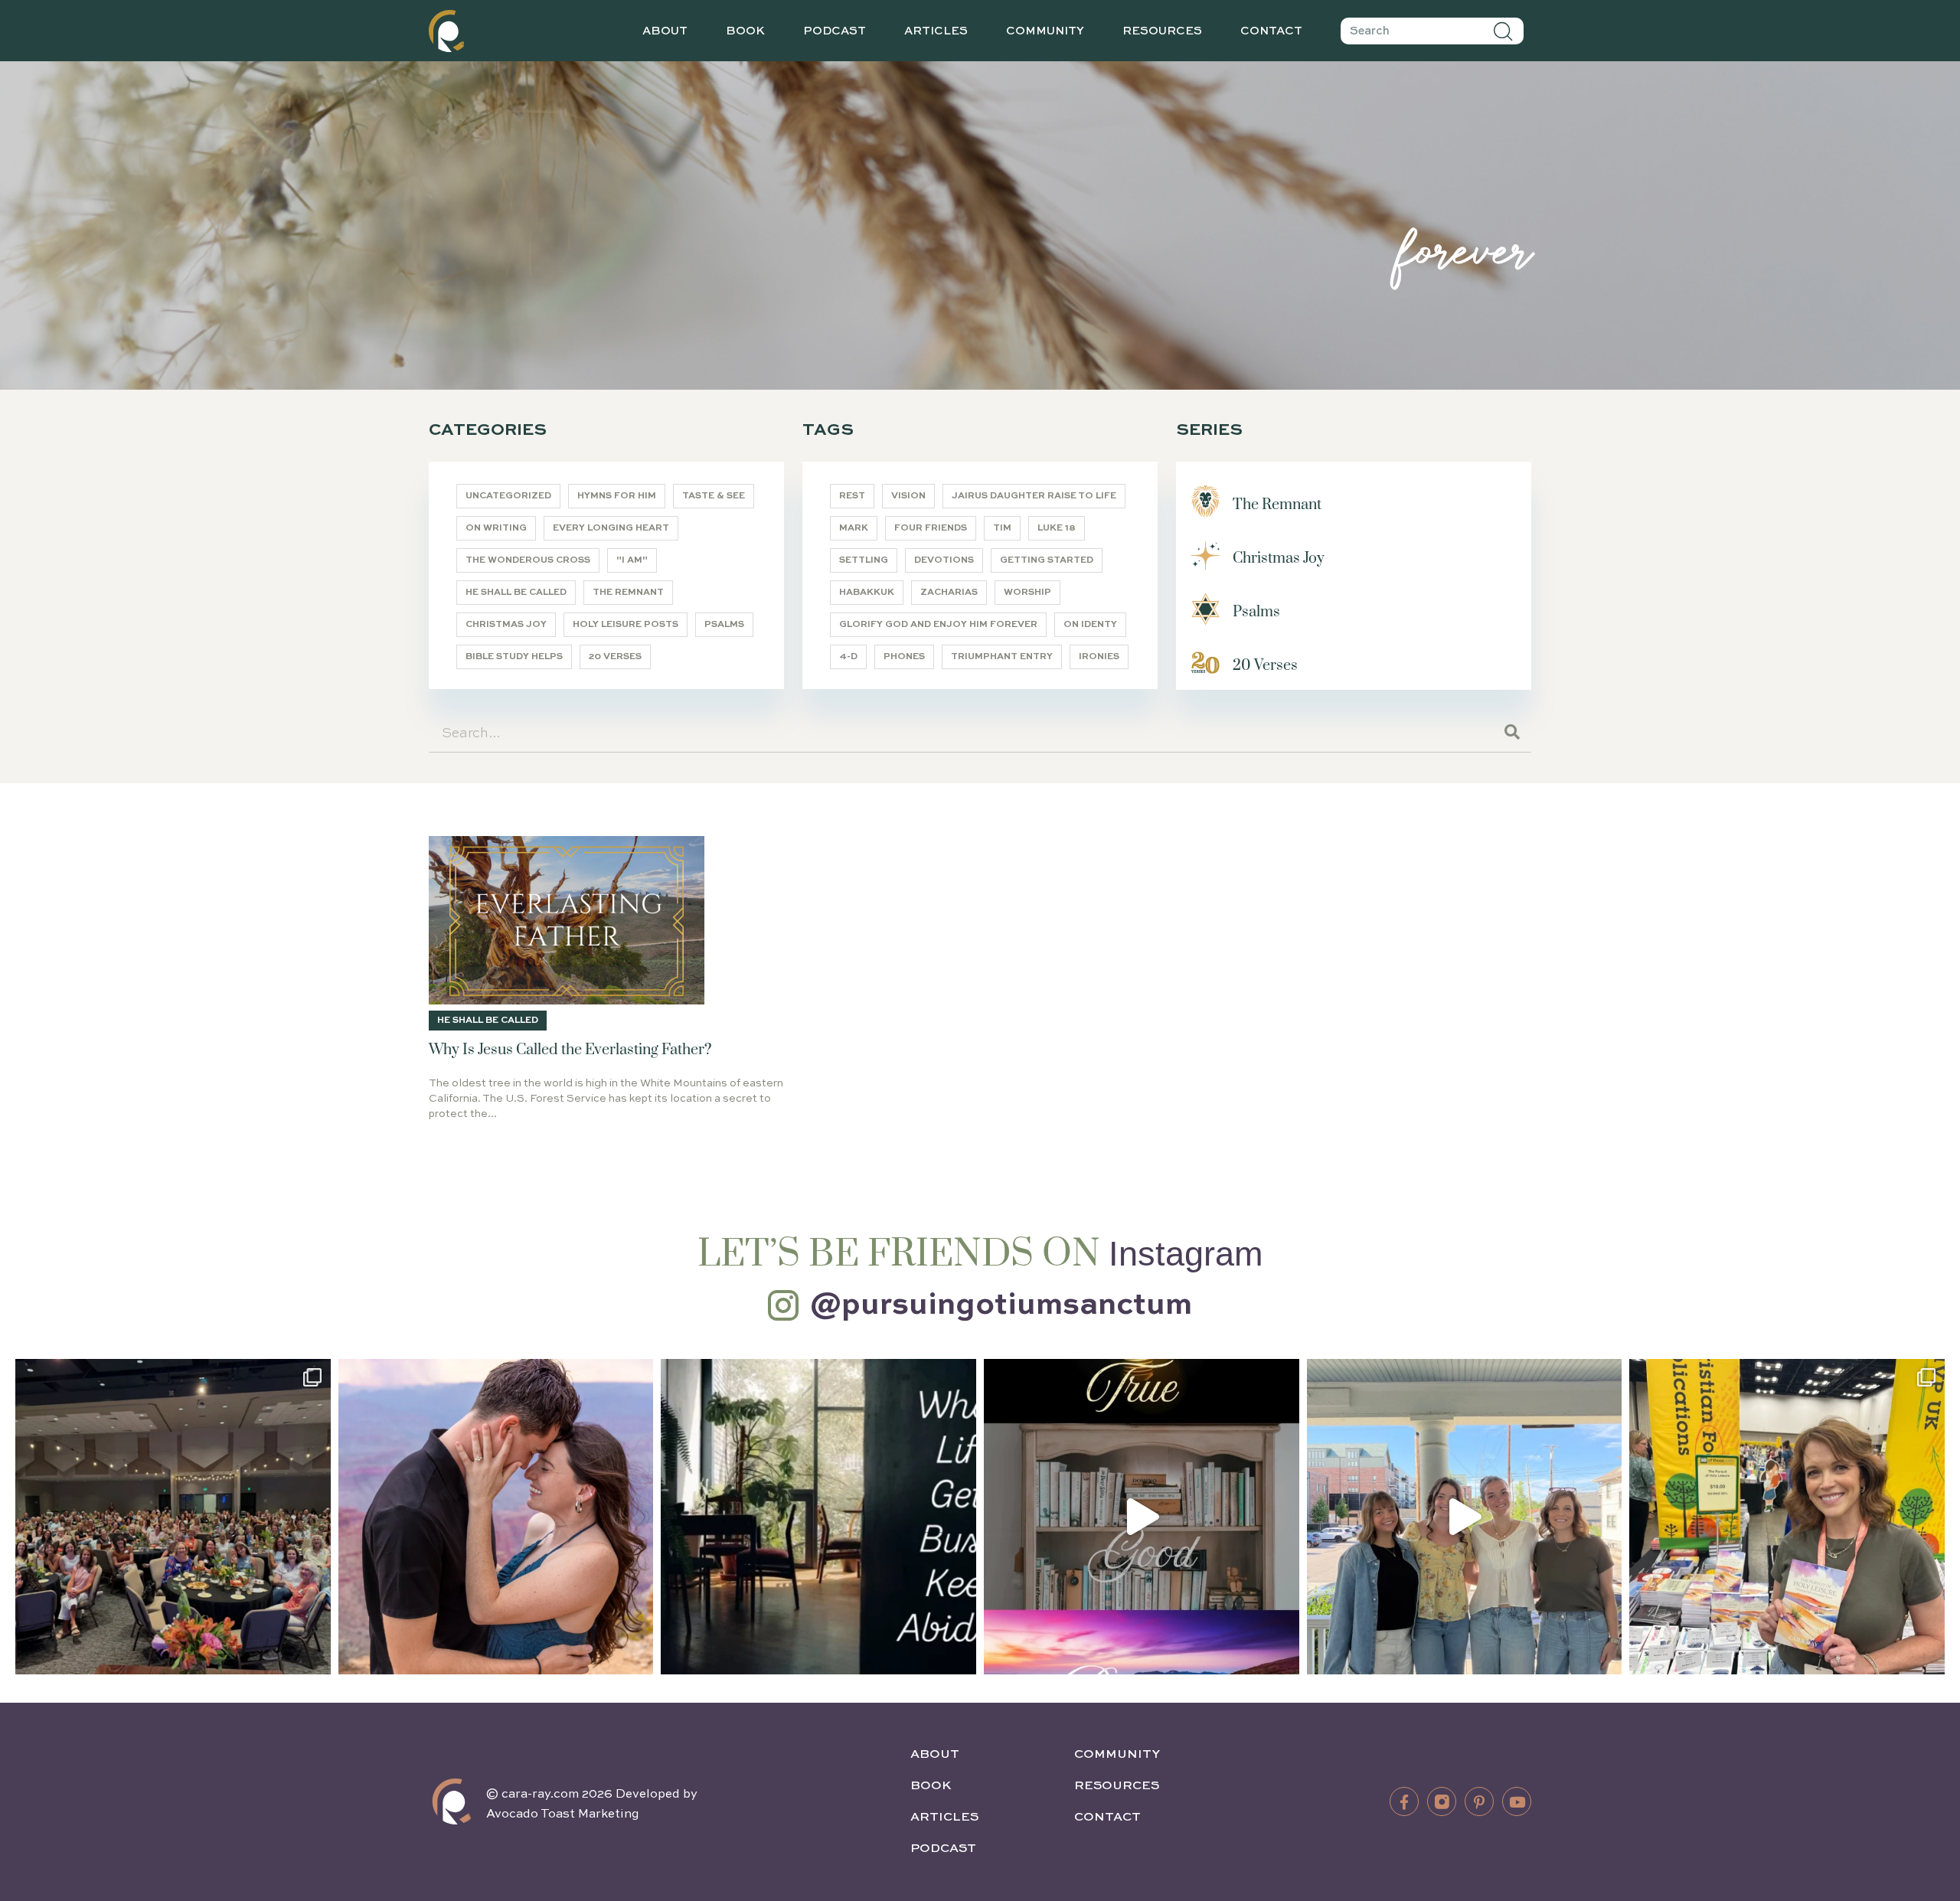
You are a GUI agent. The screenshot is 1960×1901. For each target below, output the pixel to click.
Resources (1162, 31)
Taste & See (714, 496)
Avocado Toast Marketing (563, 1814)
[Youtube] (1517, 1801)
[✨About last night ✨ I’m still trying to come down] (173, 1517)
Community (1045, 31)
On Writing (496, 528)
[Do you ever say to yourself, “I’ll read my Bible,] (818, 1517)
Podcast (835, 31)
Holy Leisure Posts (626, 625)
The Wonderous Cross (528, 560)
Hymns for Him (617, 496)
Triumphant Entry (1002, 657)
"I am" (632, 560)
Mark (854, 528)
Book (745, 31)
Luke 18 (1057, 528)
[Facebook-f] (1404, 1801)
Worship (1027, 593)
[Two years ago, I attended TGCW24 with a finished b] (1787, 1517)
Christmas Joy (506, 625)
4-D (848, 657)
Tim (1002, 528)
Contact (1271, 31)
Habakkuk (867, 593)
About (665, 31)
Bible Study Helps (514, 657)
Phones (904, 657)
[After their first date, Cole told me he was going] (496, 1517)
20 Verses (615, 657)
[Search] (1504, 31)
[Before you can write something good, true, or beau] (1142, 1517)
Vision (908, 496)
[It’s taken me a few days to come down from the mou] (1465, 1517)
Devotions (944, 560)
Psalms (724, 625)
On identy (1090, 625)
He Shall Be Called (516, 593)
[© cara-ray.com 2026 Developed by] (452, 1801)
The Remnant (628, 593)
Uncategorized (508, 496)
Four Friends (931, 528)
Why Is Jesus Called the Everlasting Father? (570, 1050)
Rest (852, 496)
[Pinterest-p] (1479, 1801)
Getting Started (1047, 560)
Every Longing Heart (611, 528)
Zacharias (949, 593)
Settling (864, 560)
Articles (936, 31)
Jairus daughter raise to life (1034, 496)
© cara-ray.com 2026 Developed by (592, 1795)
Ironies (1099, 657)
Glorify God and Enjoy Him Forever (938, 625)
